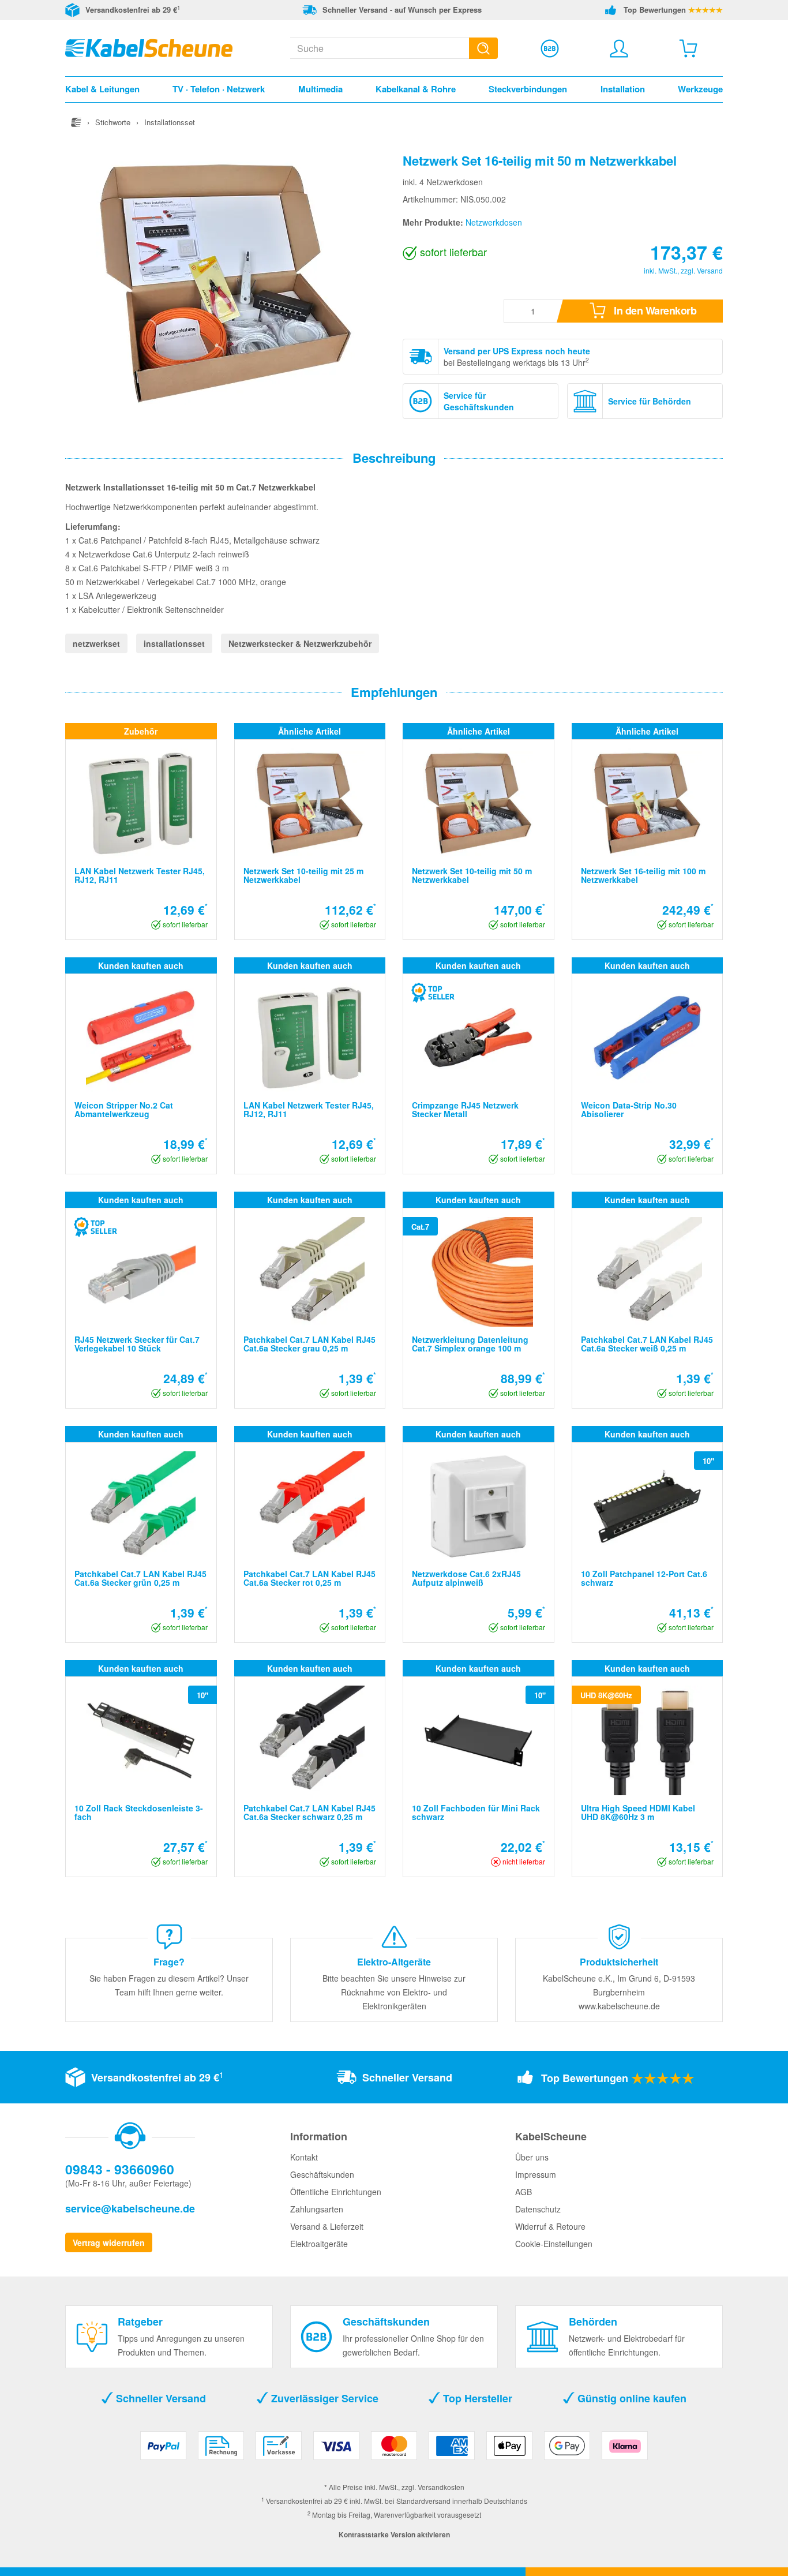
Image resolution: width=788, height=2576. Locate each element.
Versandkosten (441, 2487)
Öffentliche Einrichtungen (336, 2192)
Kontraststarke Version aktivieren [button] (394, 2534)
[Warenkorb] (688, 48)
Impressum (536, 2174)
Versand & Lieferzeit (327, 2226)
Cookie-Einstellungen (554, 2244)
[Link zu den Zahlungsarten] (394, 2450)
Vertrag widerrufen (109, 2242)
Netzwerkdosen (494, 222)
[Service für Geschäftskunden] (550, 48)
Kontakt (304, 2157)
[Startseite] (76, 122)
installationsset (174, 643)
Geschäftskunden (322, 2174)
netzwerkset (96, 643)
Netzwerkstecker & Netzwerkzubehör (300, 643)
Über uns (532, 2157)
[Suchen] (483, 48)
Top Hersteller (476, 2398)
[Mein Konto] (619, 48)
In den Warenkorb (654, 310)
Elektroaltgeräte (319, 2244)
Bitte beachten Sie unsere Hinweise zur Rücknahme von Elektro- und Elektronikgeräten (394, 1992)
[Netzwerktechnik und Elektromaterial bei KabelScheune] (149, 47)
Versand (710, 270)
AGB (524, 2192)
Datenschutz (538, 2209)
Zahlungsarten (317, 2209)
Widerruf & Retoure (550, 2226)
